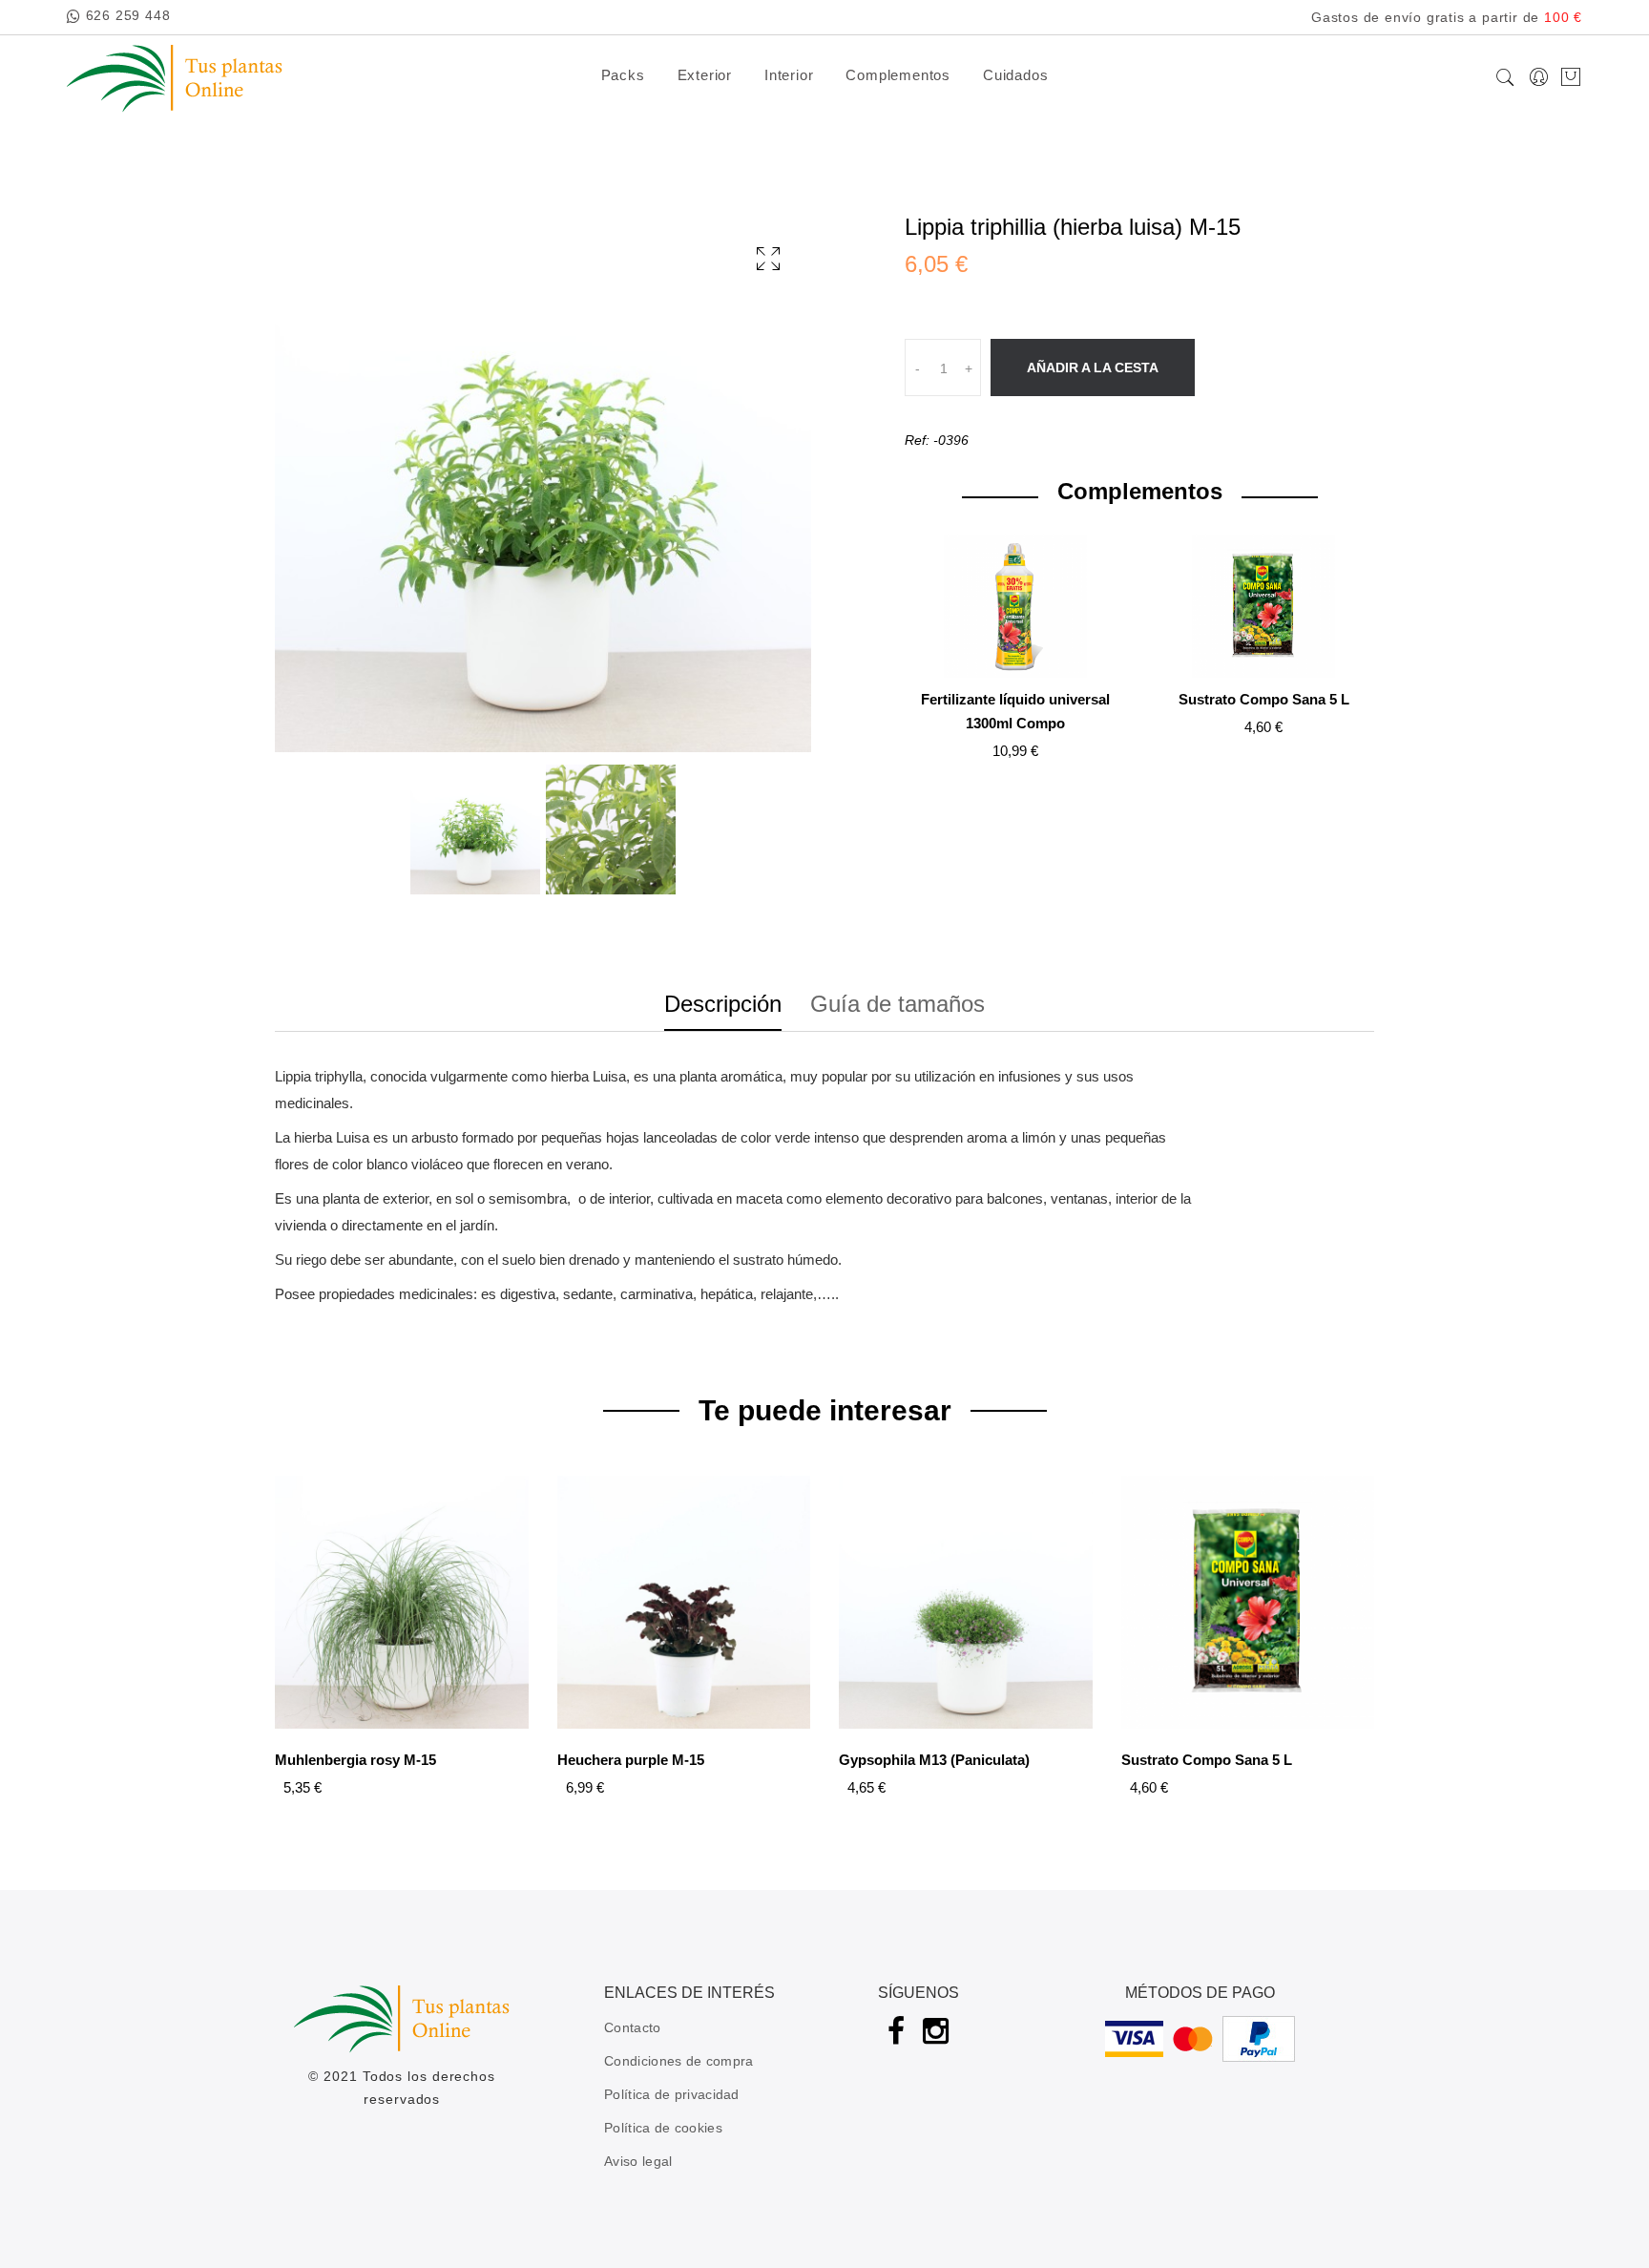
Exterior (705, 75)
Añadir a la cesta (1093, 367)
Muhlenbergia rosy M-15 (355, 1760)
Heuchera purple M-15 (631, 1760)
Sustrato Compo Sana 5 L (1264, 699)
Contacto (632, 2027)
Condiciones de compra (678, 2061)
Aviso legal (638, 2161)
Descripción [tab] (723, 1005)
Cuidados (1015, 75)
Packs (623, 75)
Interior (789, 75)
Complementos (898, 75)
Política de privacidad (672, 2094)
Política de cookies (663, 2128)
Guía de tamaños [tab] (898, 1005)
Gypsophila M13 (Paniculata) (934, 1760)
